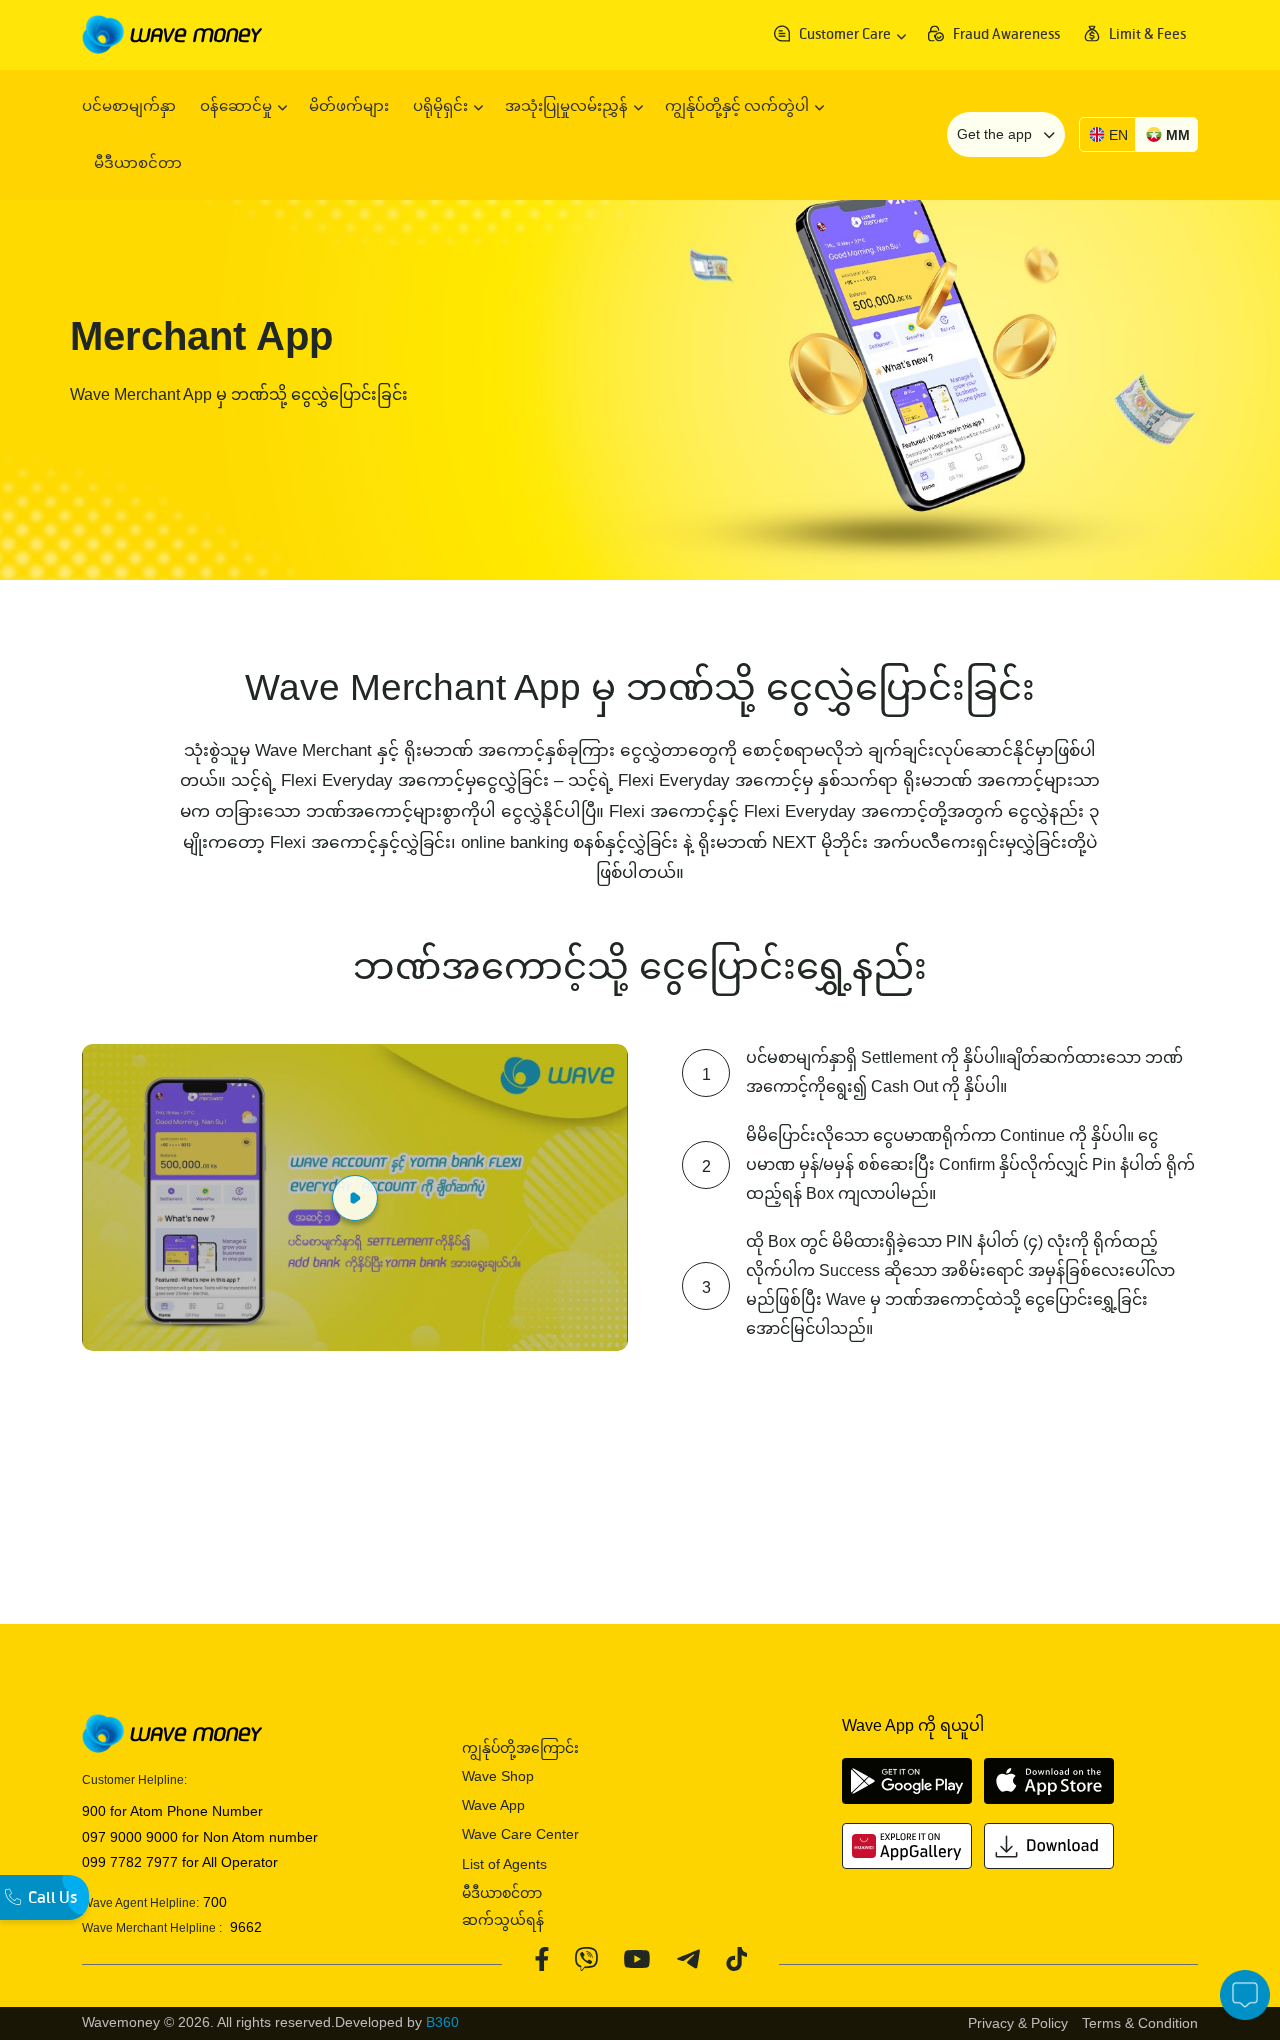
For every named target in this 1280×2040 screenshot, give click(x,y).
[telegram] (687, 1957)
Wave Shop (498, 1776)
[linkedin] (736, 1957)
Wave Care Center (520, 1834)
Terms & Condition (1140, 2023)
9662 (242, 1927)
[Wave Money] (172, 33)
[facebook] (541, 1957)
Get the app (996, 134)
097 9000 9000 (130, 1837)
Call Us (52, 1898)
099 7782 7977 (130, 1862)
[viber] (586, 1957)
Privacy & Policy (1018, 2023)
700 (213, 1902)
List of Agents (504, 1864)
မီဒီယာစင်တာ (502, 1893)
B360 (442, 2022)
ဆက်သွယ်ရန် (503, 1920)
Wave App (493, 1805)
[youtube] (636, 1957)
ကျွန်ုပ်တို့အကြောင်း (520, 1748)
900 (94, 1811)
